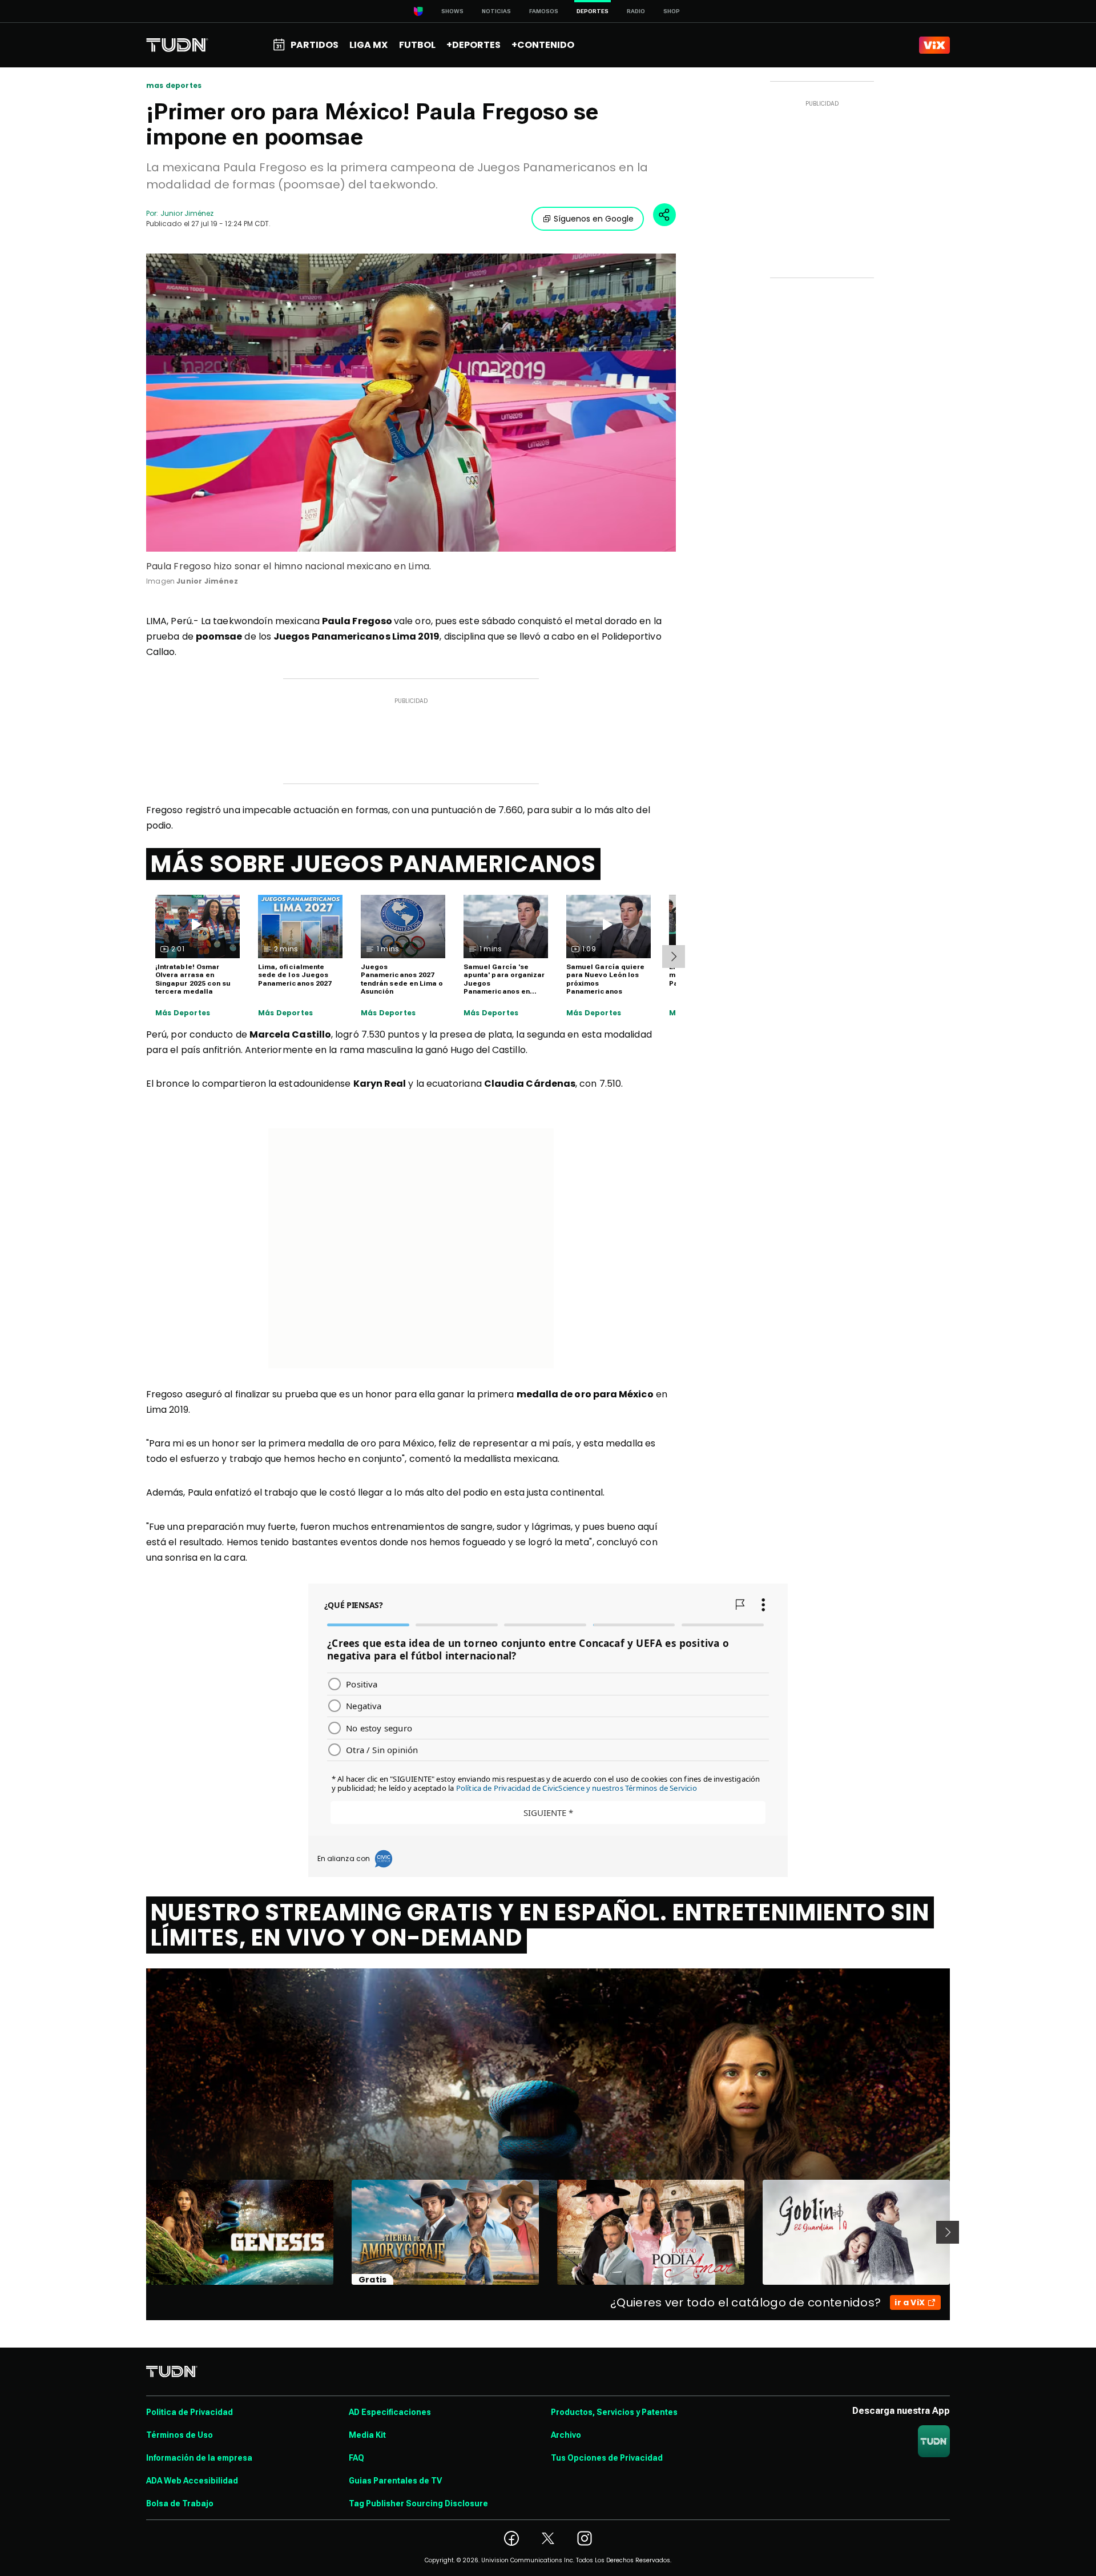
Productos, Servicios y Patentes (614, 2412)
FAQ (356, 2458)
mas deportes (174, 86)
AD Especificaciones (390, 2412)
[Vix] (934, 45)
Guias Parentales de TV (395, 2481)
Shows (452, 11)
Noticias (496, 11)
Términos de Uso (180, 2435)
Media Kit (367, 2435)
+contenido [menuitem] (543, 45)
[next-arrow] (674, 957)
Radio (636, 11)
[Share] (664, 215)
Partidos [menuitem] (315, 45)
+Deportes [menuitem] (474, 45)
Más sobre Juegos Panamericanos (373, 864)
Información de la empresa (199, 2458)
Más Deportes (183, 1013)
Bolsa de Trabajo (180, 2503)
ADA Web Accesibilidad (192, 2481)
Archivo (566, 2435)
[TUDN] (177, 45)
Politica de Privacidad (190, 2412)
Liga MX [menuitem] (368, 45)
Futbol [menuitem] (417, 45)
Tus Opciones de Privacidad (607, 2458)
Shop (672, 11)
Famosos (544, 11)
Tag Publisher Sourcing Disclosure (418, 2503)
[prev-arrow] (139, 2232)
